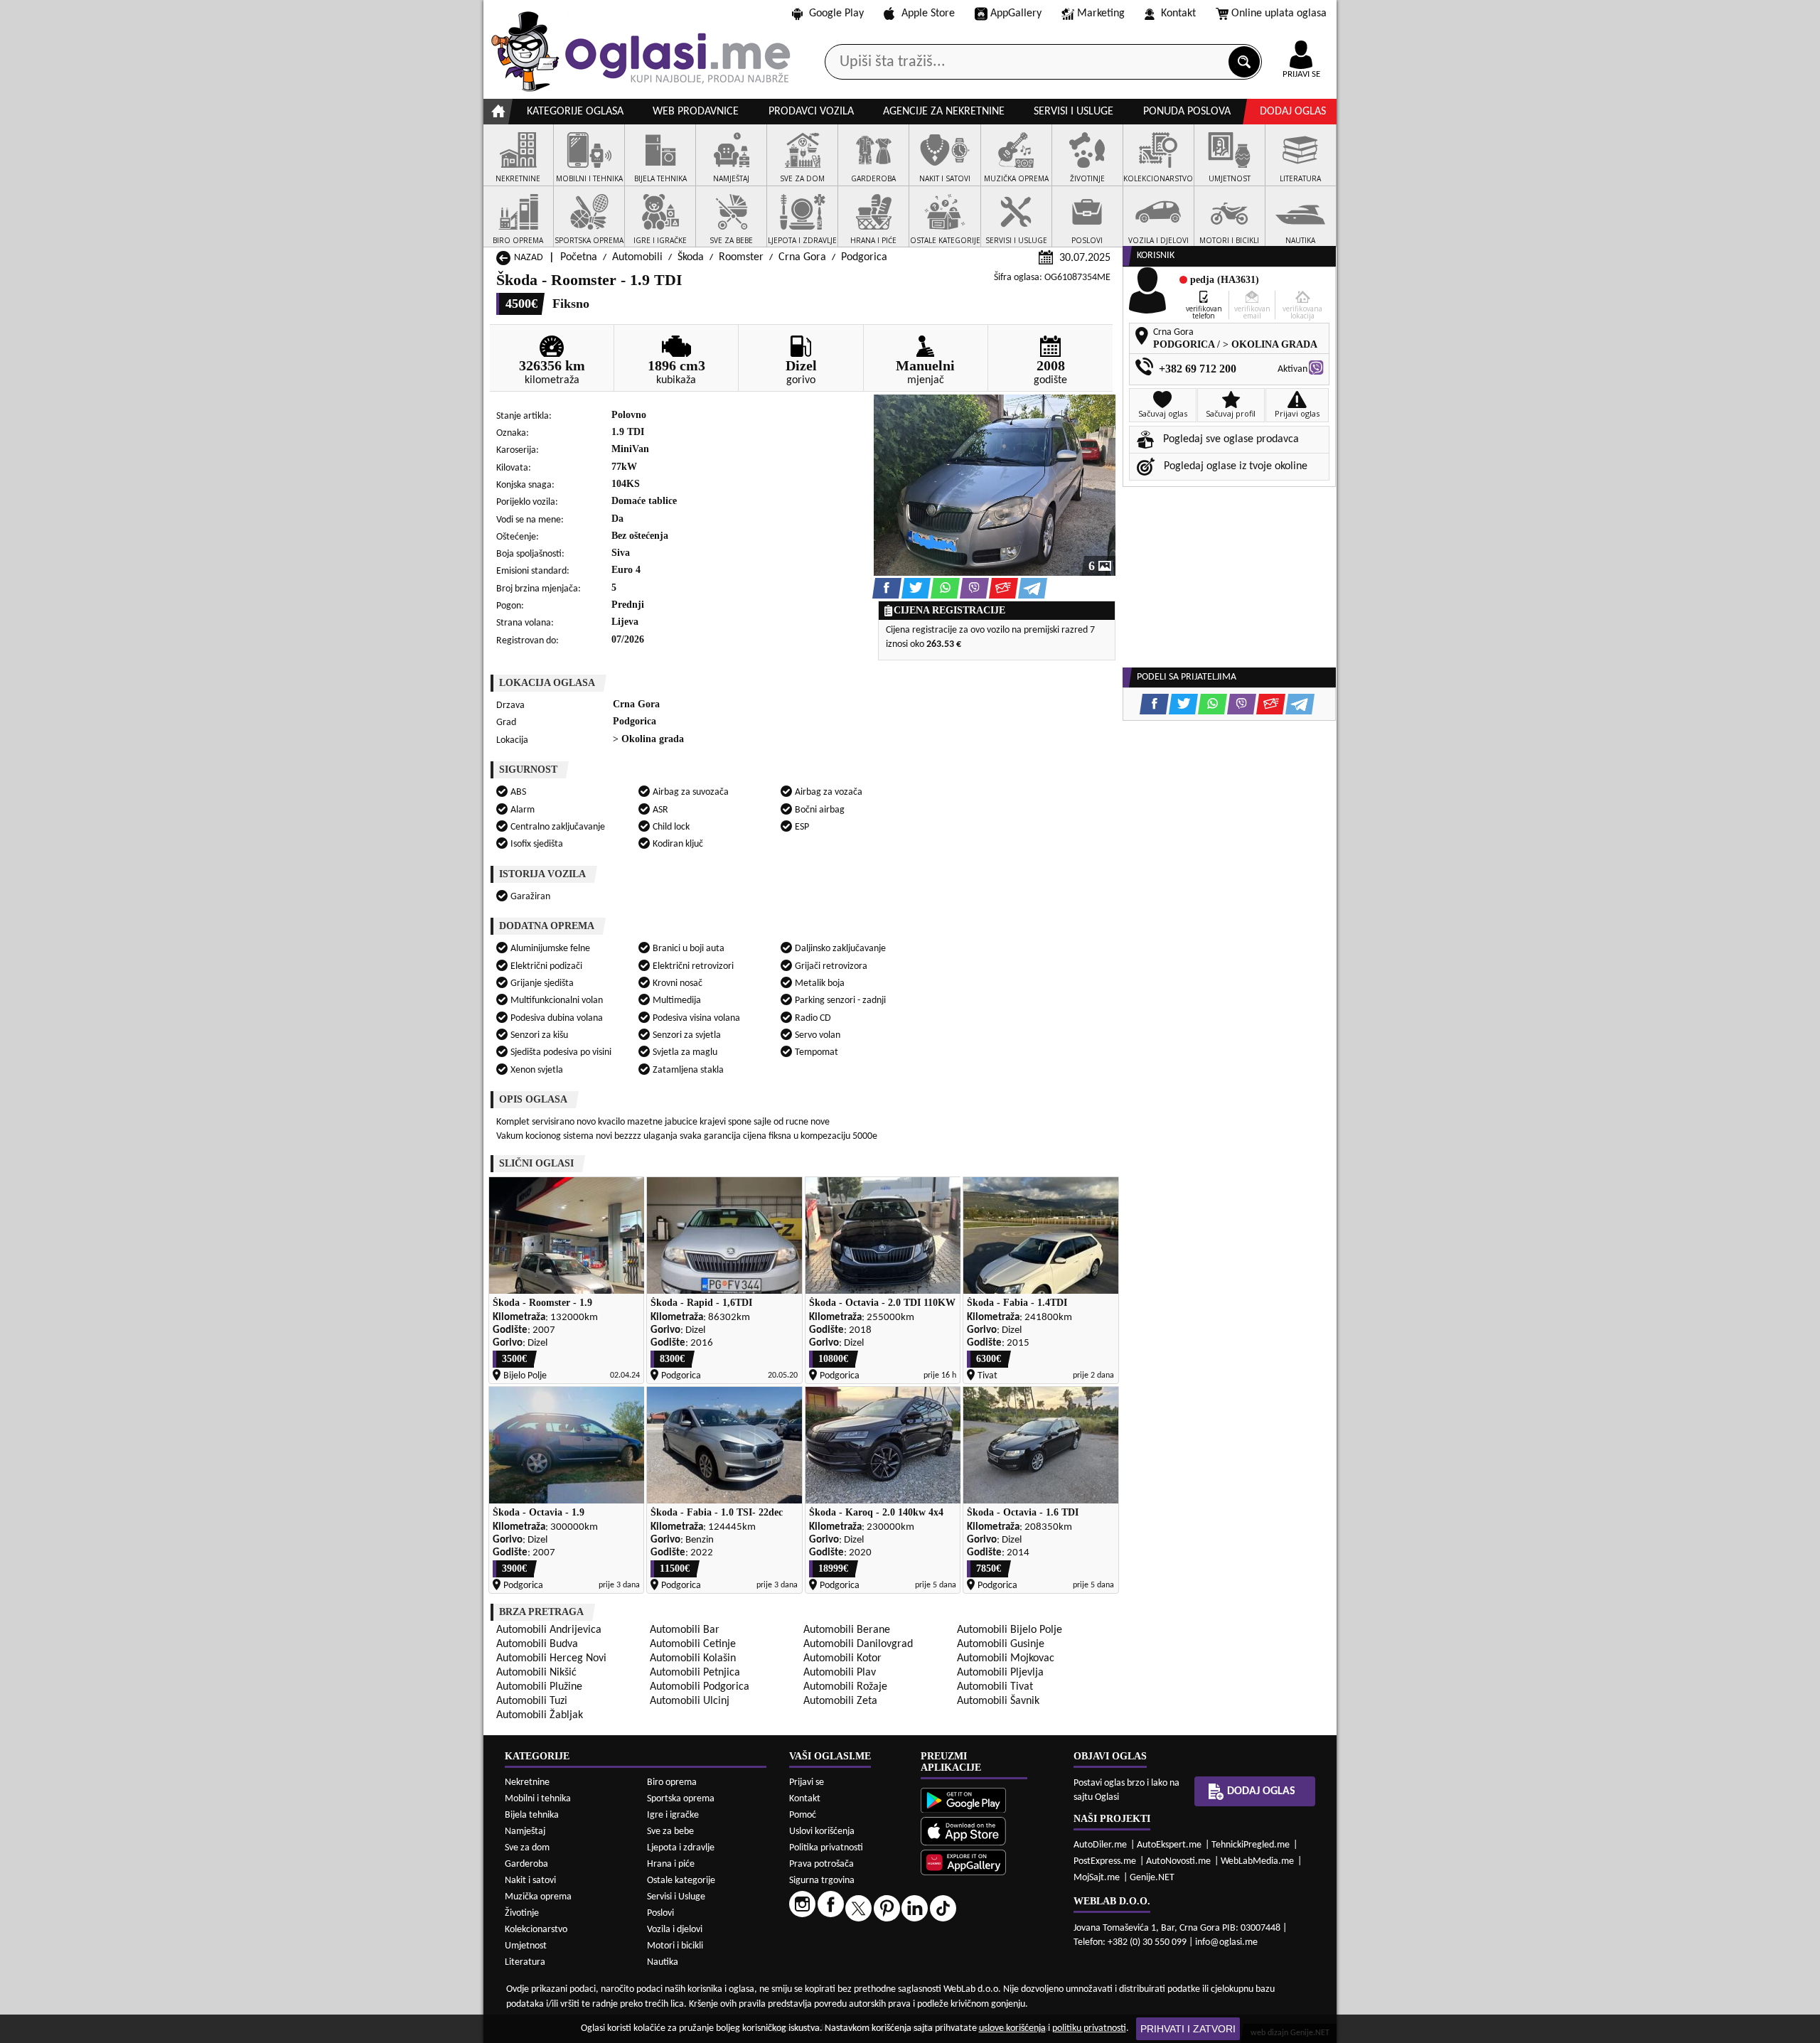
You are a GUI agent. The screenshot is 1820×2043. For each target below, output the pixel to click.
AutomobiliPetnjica (695, 1673)
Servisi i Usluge (676, 1897)
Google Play (836, 14)
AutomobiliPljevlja (1000, 1673)
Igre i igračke (673, 1815)
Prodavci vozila (811, 112)
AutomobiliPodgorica (700, 1687)
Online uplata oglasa (1279, 14)
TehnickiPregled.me (1251, 1845)
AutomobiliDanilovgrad (858, 1644)
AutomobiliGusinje (1001, 1644)
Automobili (637, 257)
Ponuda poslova (1187, 112)
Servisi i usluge (1074, 112)
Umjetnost (526, 1946)
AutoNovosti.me (1178, 1861)
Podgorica (864, 257)
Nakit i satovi (530, 1881)
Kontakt (1178, 14)
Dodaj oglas (1293, 112)
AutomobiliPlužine (539, 1687)
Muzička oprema (538, 1897)
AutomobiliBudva (537, 1644)
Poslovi (660, 1913)
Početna (579, 257)
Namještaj (525, 1832)
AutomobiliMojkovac (1006, 1658)
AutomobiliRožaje (845, 1687)
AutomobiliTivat (995, 1687)
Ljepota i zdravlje (681, 1848)
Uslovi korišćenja (822, 1832)
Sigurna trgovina (822, 1881)
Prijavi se (807, 1782)
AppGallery (1016, 14)
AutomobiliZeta (840, 1701)
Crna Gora (802, 257)
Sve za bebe (670, 1832)
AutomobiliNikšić (536, 1673)
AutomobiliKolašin (693, 1658)
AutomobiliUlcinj (690, 1701)
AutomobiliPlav (840, 1673)
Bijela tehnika (532, 1815)
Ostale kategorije (681, 1881)
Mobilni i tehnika (538, 1799)
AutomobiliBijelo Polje (1010, 1630)
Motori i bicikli (675, 1946)
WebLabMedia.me (1257, 1861)
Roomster (741, 257)
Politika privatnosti (826, 1848)
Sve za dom (527, 1848)
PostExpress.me (1105, 1861)
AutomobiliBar (685, 1630)
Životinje (522, 1913)
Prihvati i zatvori (1188, 2029)
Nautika (663, 1962)
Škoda (691, 257)
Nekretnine (527, 1782)
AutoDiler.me (1100, 1845)
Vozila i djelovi (675, 1930)
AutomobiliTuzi (532, 1701)
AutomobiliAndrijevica (549, 1630)
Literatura (525, 1962)
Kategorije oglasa (575, 112)
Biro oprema (672, 1782)
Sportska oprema (681, 1799)
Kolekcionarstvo (536, 1930)
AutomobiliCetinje (693, 1644)
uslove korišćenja (1012, 2028)
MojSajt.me (1097, 1878)
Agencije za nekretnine (944, 112)
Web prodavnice (696, 112)
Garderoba (526, 1864)
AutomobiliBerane (847, 1630)
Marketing (1101, 14)
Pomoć (803, 1815)
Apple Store (928, 14)
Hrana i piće (671, 1864)
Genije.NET (1152, 1878)
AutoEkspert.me (1169, 1845)
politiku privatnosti (1089, 2028)
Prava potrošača (821, 1864)
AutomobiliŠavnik (998, 1701)
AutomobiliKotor (842, 1658)
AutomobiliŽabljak (540, 1715)
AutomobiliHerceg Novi (551, 1658)
